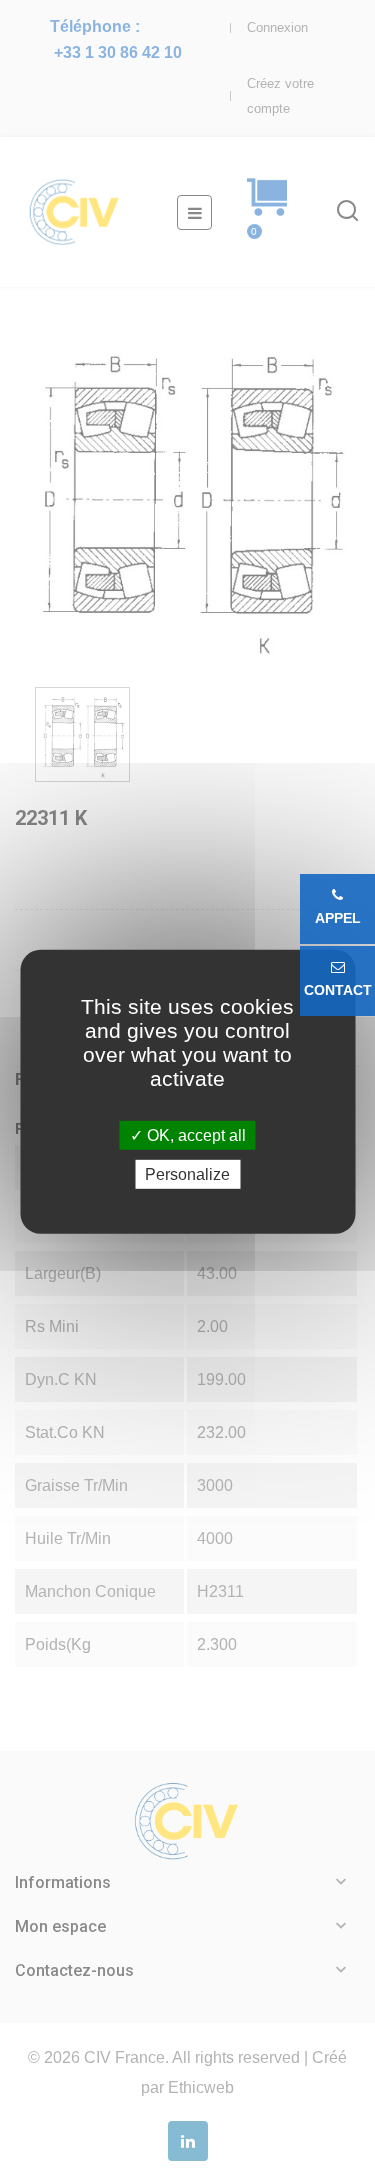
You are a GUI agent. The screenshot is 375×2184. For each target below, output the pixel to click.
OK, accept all (194, 1135)
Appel (338, 918)
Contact (338, 990)
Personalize (187, 1174)
